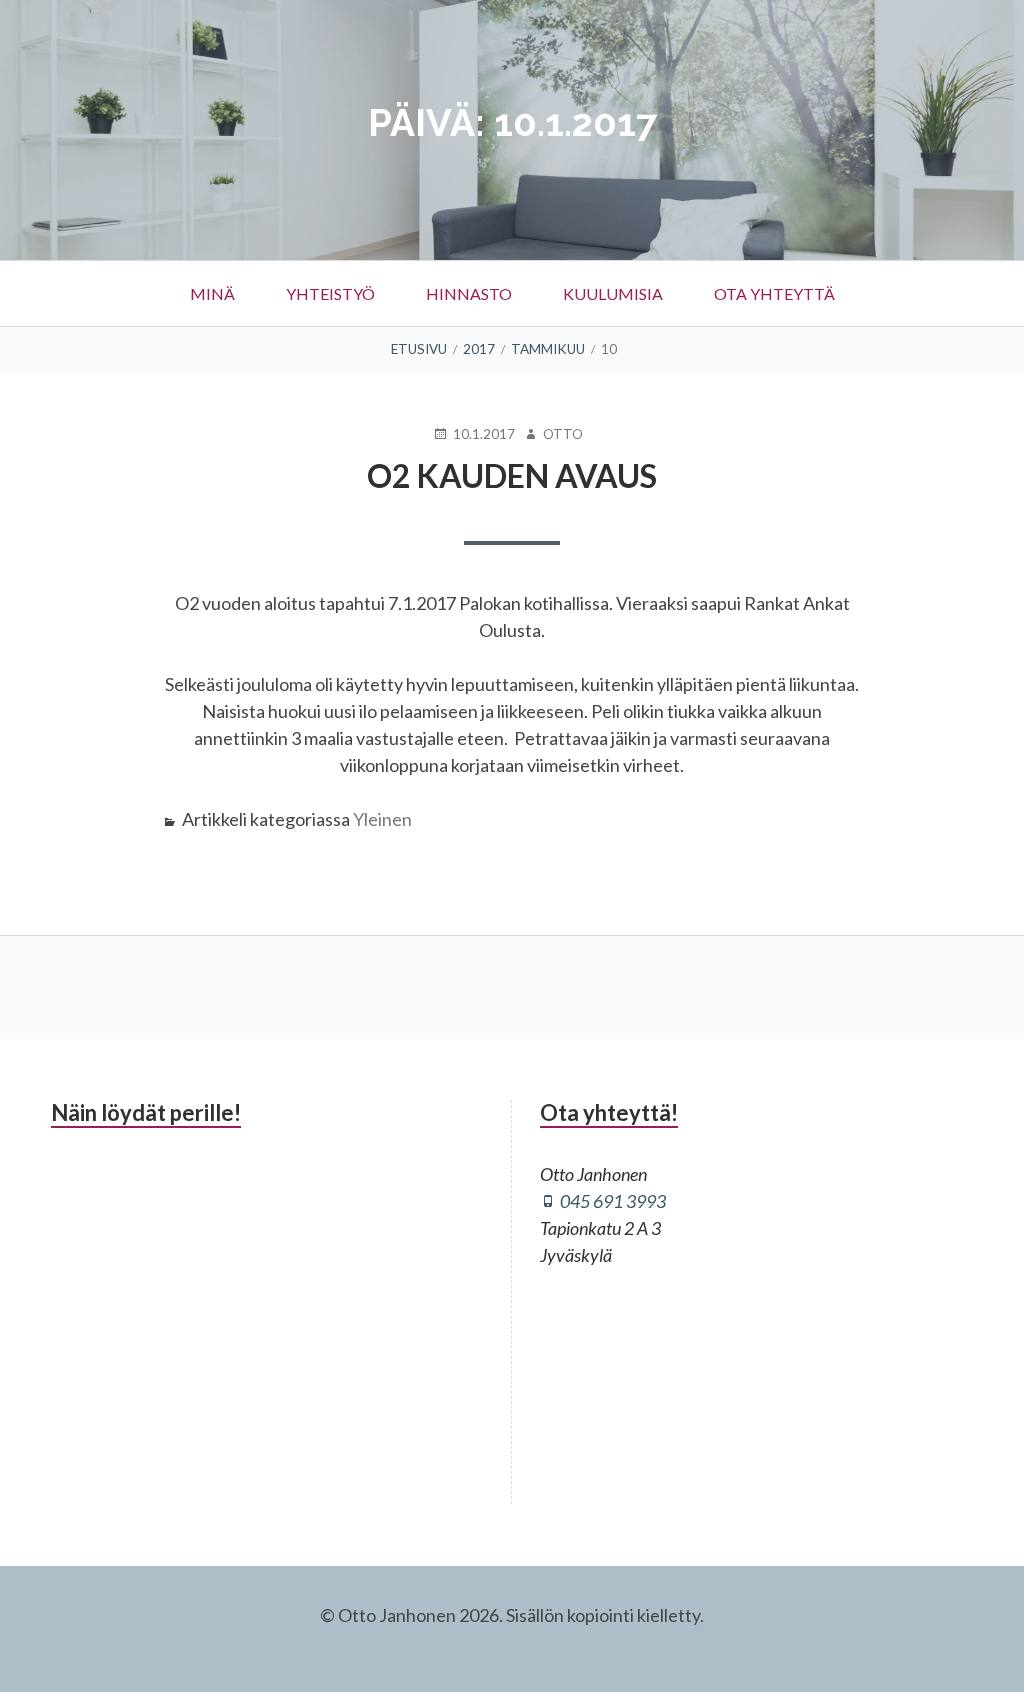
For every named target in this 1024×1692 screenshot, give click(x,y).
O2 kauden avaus (512, 475)
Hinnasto (469, 293)
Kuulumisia (613, 293)
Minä (212, 293)
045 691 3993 (613, 1201)
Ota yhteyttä (774, 293)
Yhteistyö (330, 293)
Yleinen (382, 819)
